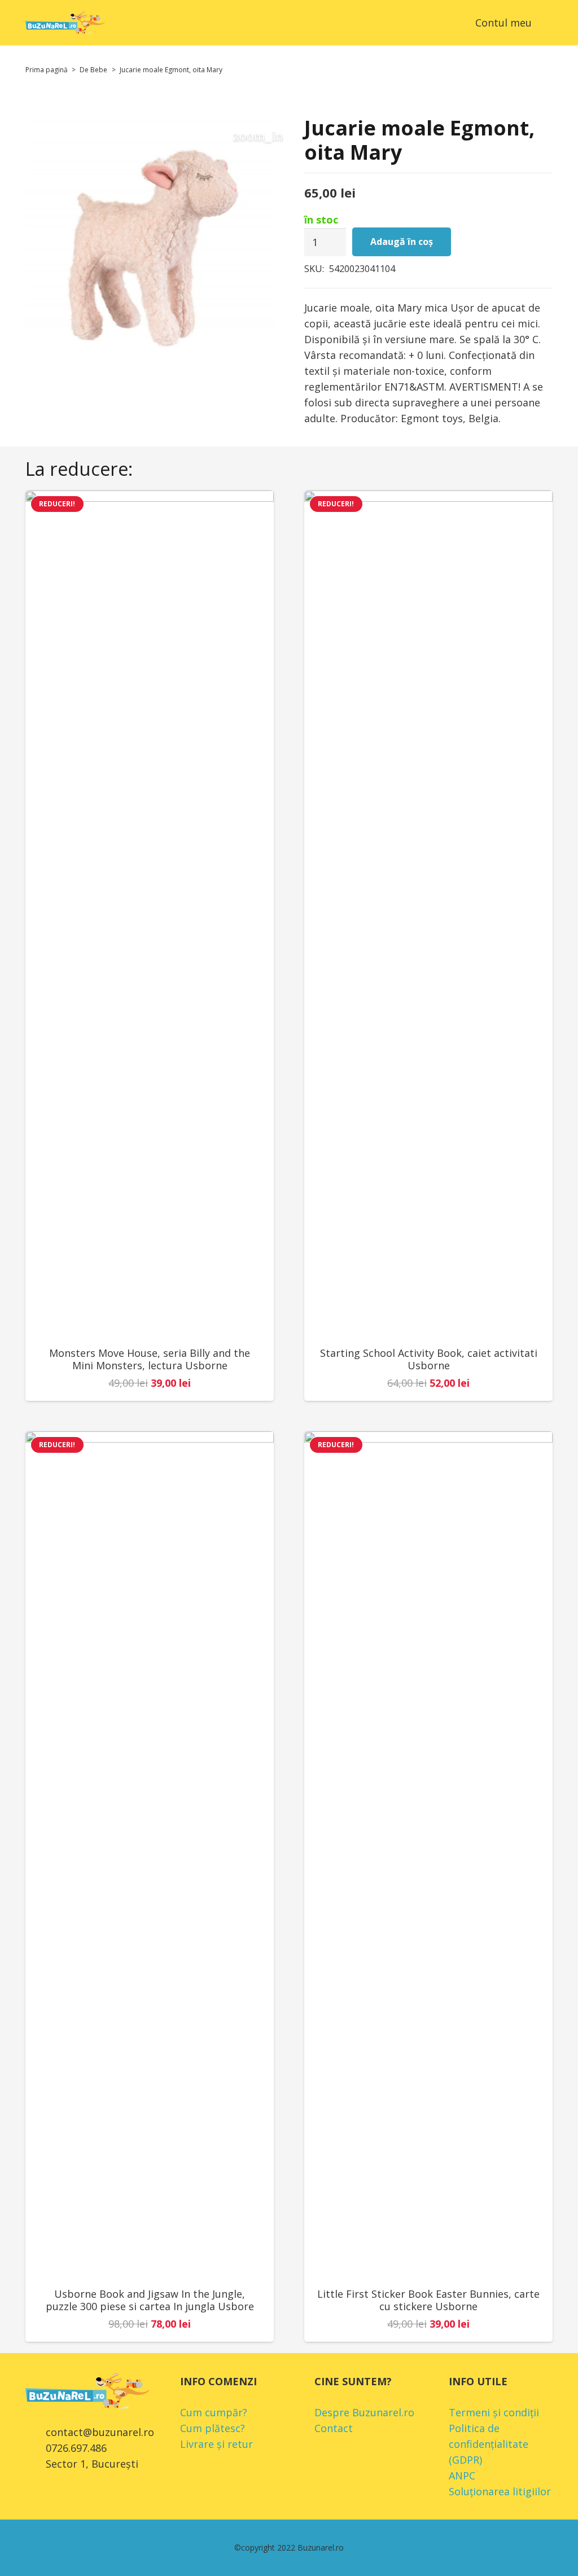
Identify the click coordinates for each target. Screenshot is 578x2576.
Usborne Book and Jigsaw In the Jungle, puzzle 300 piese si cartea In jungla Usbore (150, 2300)
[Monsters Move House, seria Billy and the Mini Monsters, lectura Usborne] (150, 914)
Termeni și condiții (494, 2412)
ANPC (462, 2476)
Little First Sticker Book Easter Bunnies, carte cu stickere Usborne (428, 2300)
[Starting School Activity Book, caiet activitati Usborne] (428, 914)
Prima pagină (47, 70)
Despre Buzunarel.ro (364, 2412)
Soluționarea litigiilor (500, 2491)
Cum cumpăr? (214, 2412)
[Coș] (447, 23)
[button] (545, 23)
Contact (334, 2428)
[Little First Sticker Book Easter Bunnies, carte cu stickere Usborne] (428, 1855)
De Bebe (93, 70)
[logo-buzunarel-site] (65, 23)
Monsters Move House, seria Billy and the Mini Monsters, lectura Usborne (150, 1359)
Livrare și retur (216, 2444)
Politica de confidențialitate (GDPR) (489, 2444)
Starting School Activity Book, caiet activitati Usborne (429, 1359)
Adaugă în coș (402, 242)
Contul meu (503, 23)
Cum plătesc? (213, 2428)
